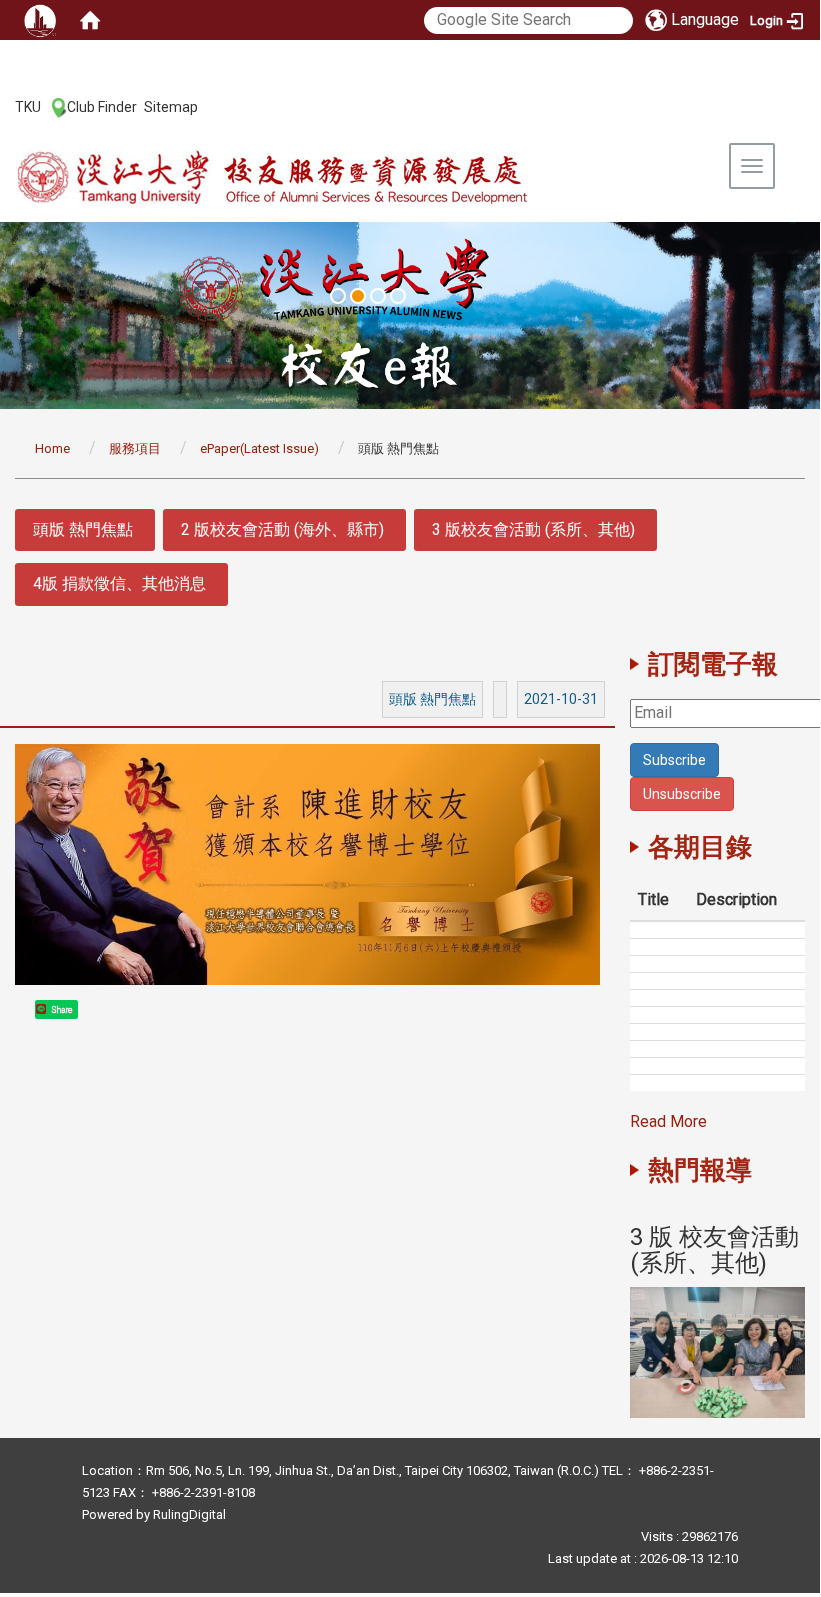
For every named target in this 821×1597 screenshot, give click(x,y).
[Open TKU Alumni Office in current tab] (316, 178)
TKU (28, 107)
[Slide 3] (378, 296)
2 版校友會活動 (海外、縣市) (282, 529)
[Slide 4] (398, 296)
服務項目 (135, 448)
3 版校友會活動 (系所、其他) (533, 529)
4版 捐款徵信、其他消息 (119, 583)
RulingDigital (189, 1514)
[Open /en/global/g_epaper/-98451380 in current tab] (717, 1352)
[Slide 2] (358, 296)
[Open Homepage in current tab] (90, 20)
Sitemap (171, 107)
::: (4, 106)
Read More (668, 1121)
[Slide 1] (338, 296)
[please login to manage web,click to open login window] (40, 20)
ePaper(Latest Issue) (259, 448)
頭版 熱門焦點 (83, 529)
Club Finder (102, 107)
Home (52, 448)
